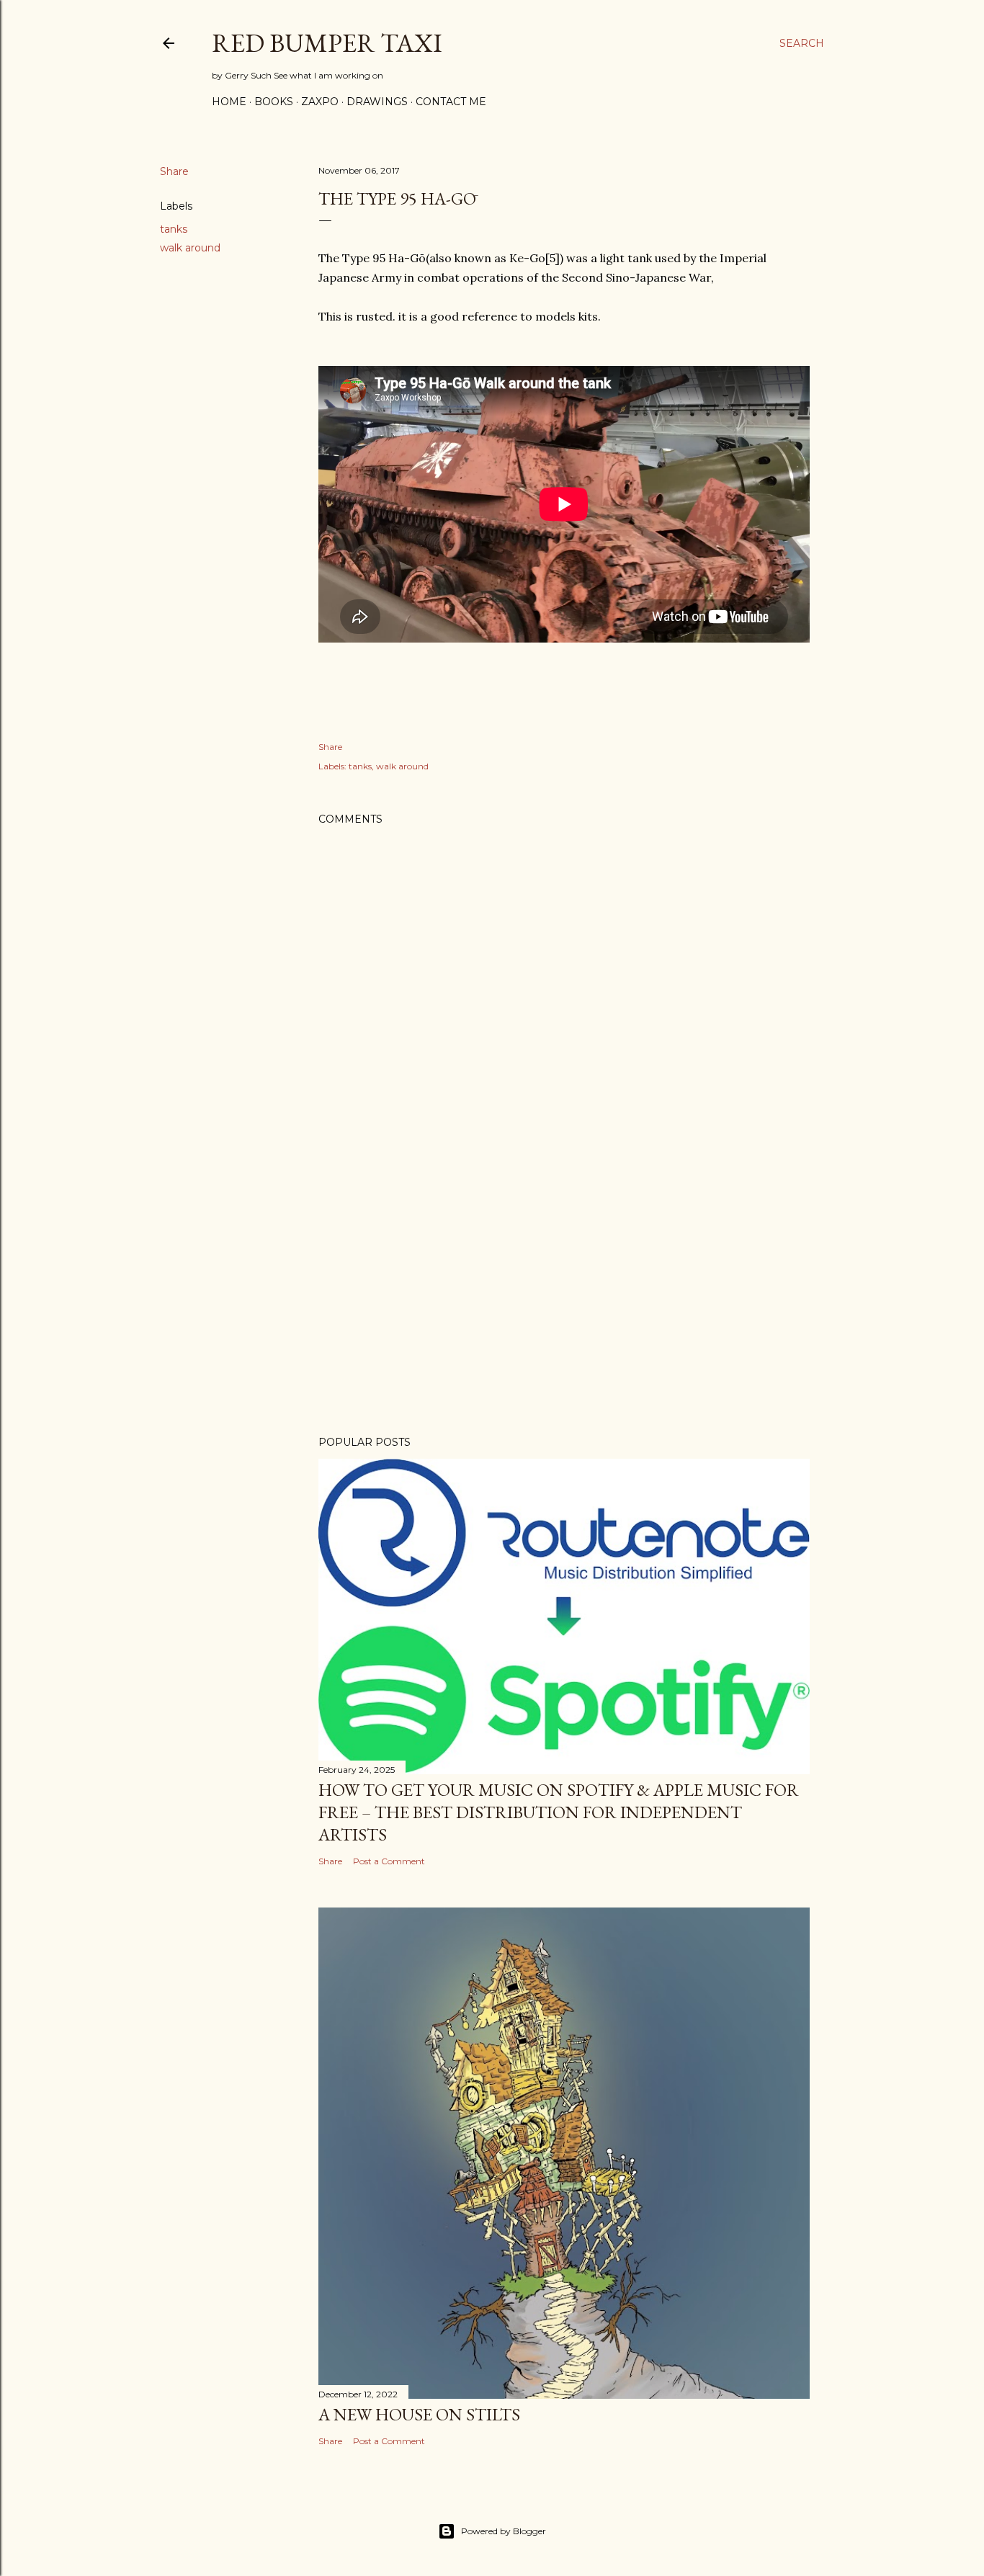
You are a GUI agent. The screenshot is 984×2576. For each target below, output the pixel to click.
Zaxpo (320, 102)
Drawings (377, 102)
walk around (190, 248)
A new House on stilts (419, 2414)
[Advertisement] (564, 1299)
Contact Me (451, 102)
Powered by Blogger (504, 2531)
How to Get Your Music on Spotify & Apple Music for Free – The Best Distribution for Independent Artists (559, 1812)
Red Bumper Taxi (327, 43)
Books (274, 102)
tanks (174, 229)
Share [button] (174, 171)
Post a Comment (389, 1861)
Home (229, 102)
